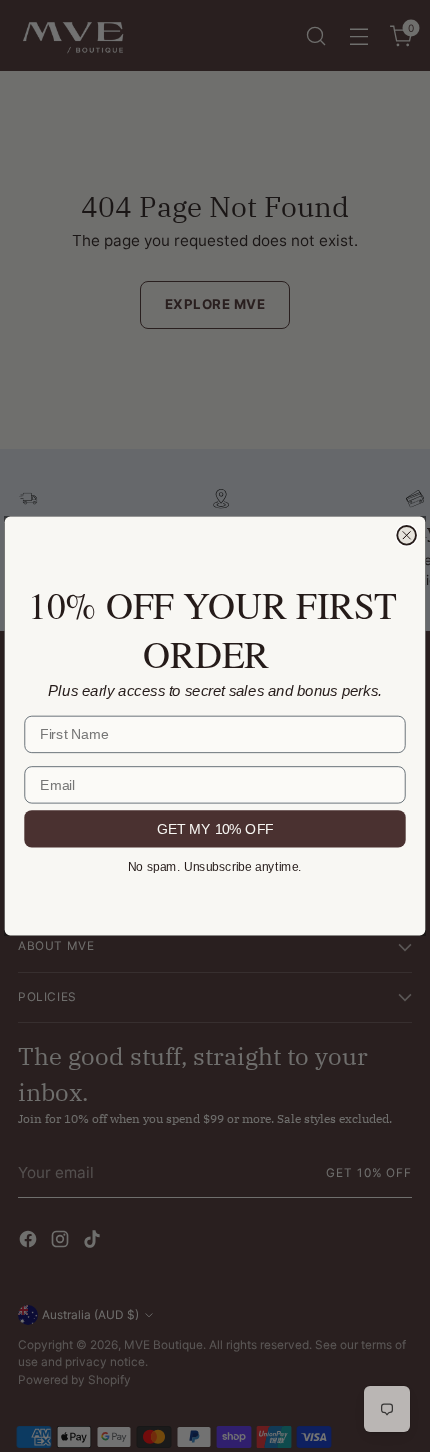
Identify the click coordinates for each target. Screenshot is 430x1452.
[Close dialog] (406, 535)
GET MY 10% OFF (215, 828)
